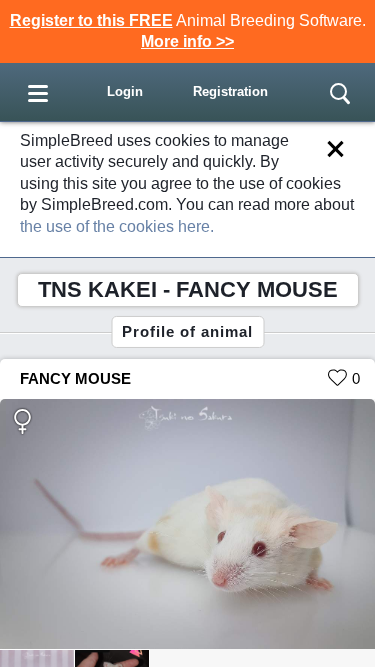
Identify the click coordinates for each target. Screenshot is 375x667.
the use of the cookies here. (117, 226)
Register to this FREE (91, 20)
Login (125, 91)
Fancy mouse (75, 378)
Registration (230, 91)
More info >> (187, 41)
